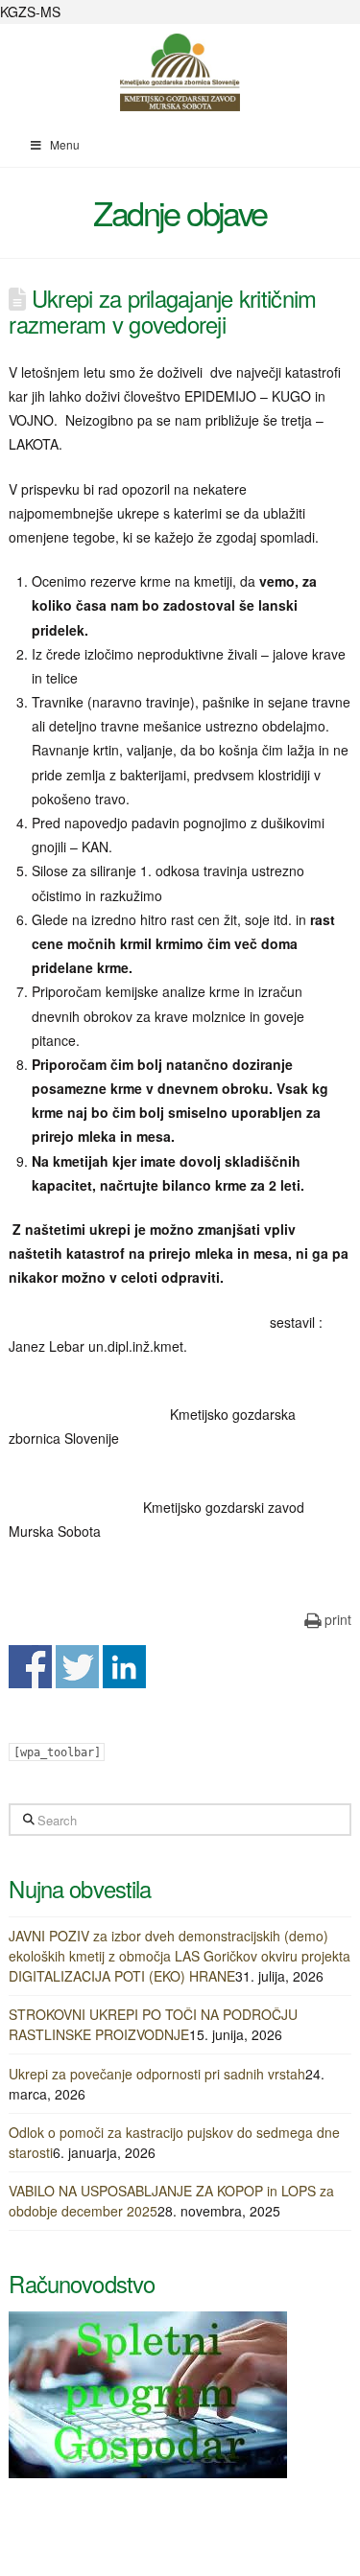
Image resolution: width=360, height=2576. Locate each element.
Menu (65, 144)
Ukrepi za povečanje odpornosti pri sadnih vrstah (157, 2074)
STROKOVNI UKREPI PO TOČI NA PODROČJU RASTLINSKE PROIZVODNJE (153, 2024)
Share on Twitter (77, 1667)
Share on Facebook (30, 1667)
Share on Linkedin (124, 1667)
